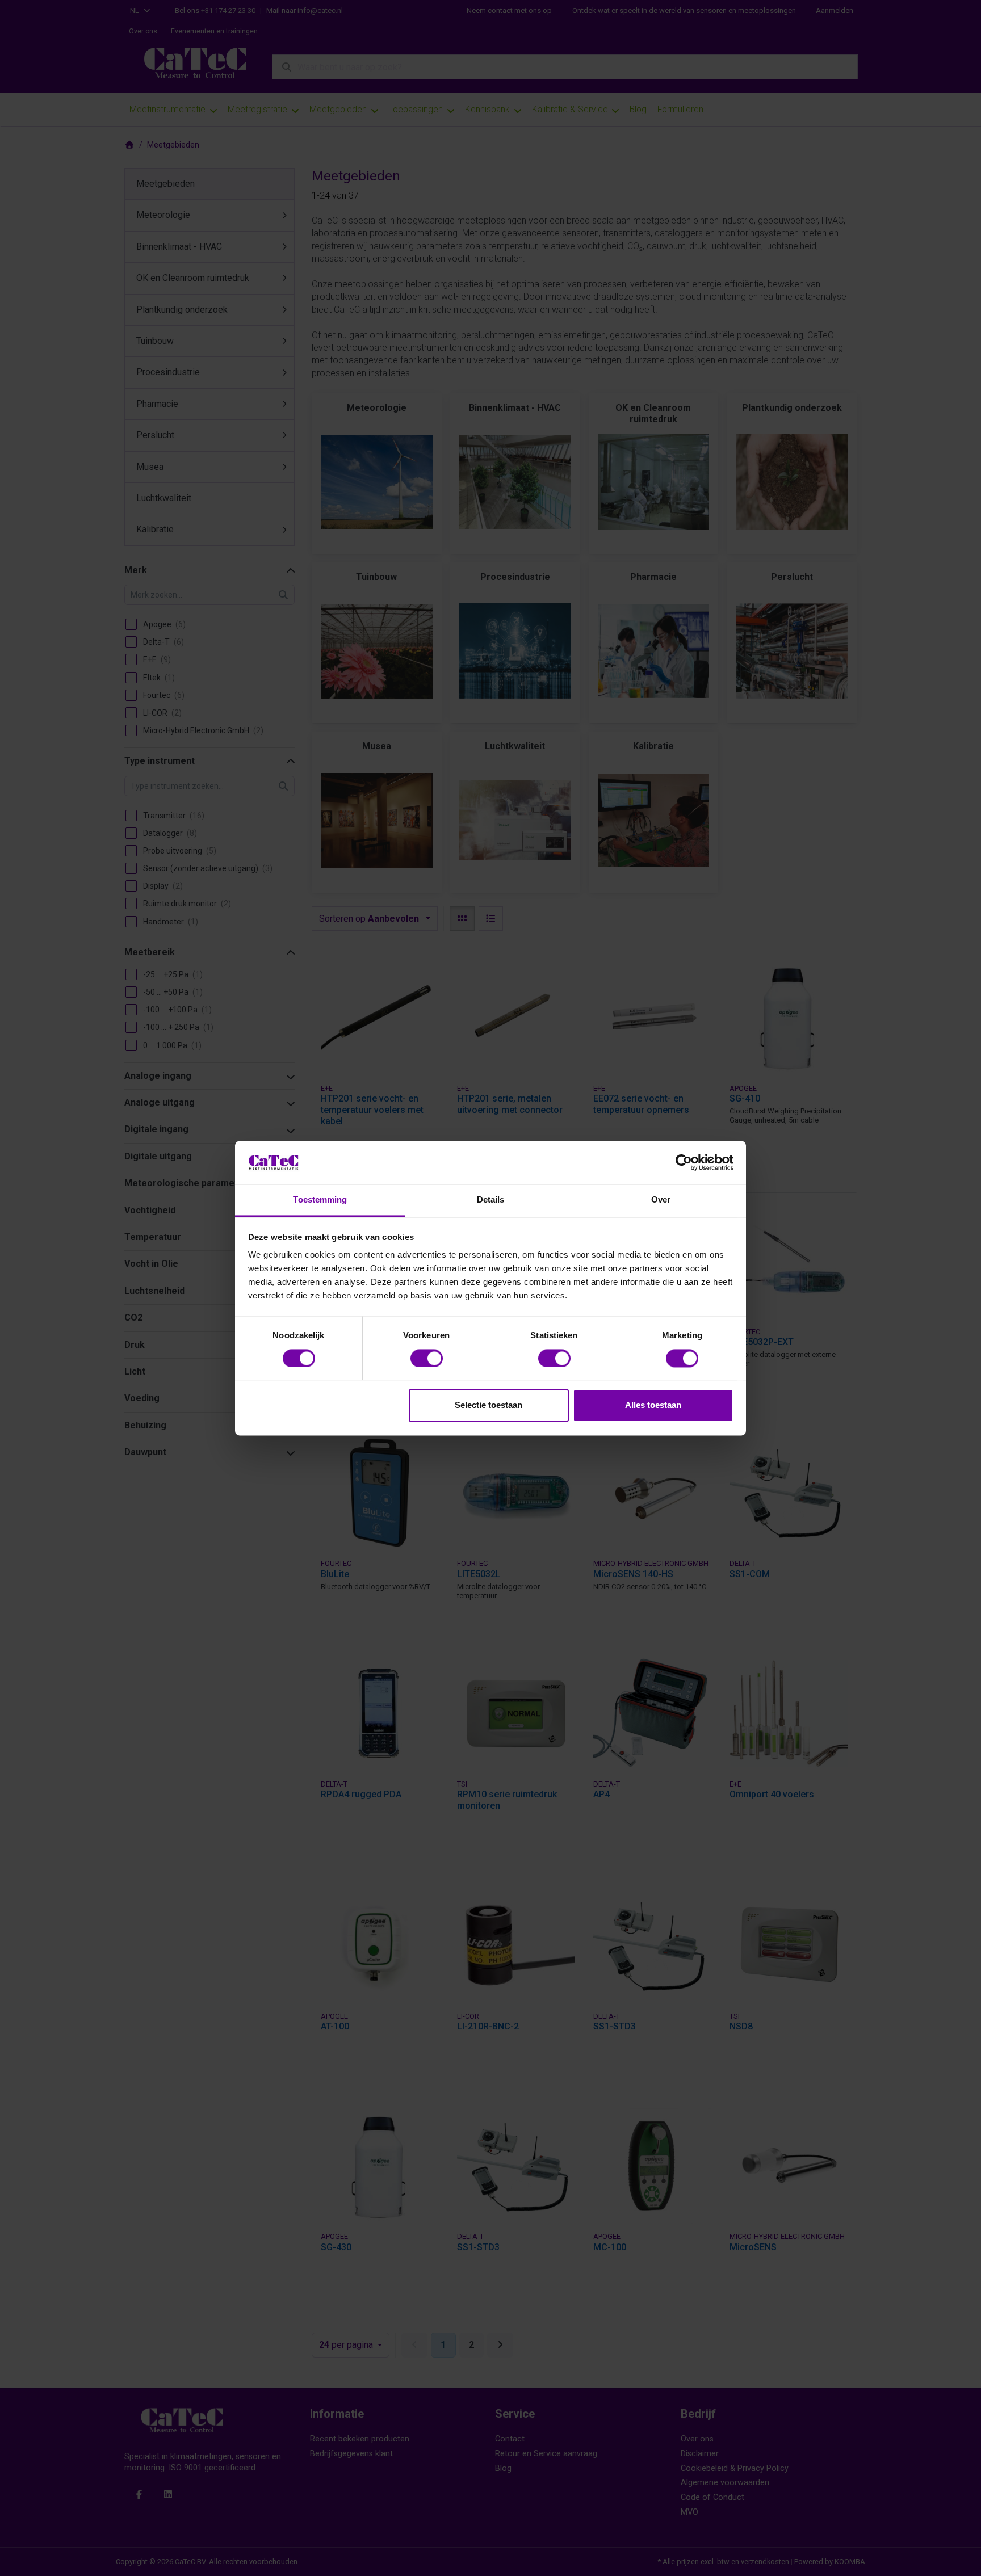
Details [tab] (491, 1200)
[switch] (427, 1358)
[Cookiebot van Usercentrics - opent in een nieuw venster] (684, 1162)
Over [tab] (661, 1200)
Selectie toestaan (489, 1405)
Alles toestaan (653, 1405)
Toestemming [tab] (320, 1200)
